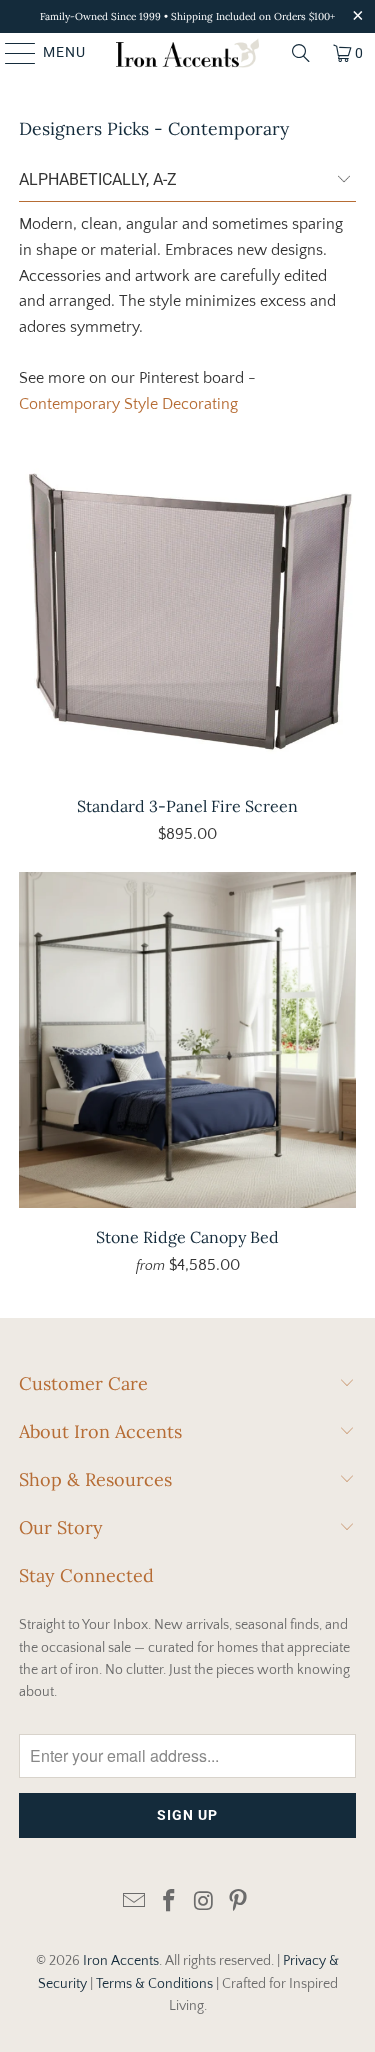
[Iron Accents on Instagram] (204, 1902)
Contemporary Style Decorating (128, 404)
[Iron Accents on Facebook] (169, 1902)
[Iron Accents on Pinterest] (239, 1902)
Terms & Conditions (154, 1984)
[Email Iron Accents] (135, 1902)
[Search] (301, 53)
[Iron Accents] (188, 53)
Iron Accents (121, 1961)
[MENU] (11, 53)
